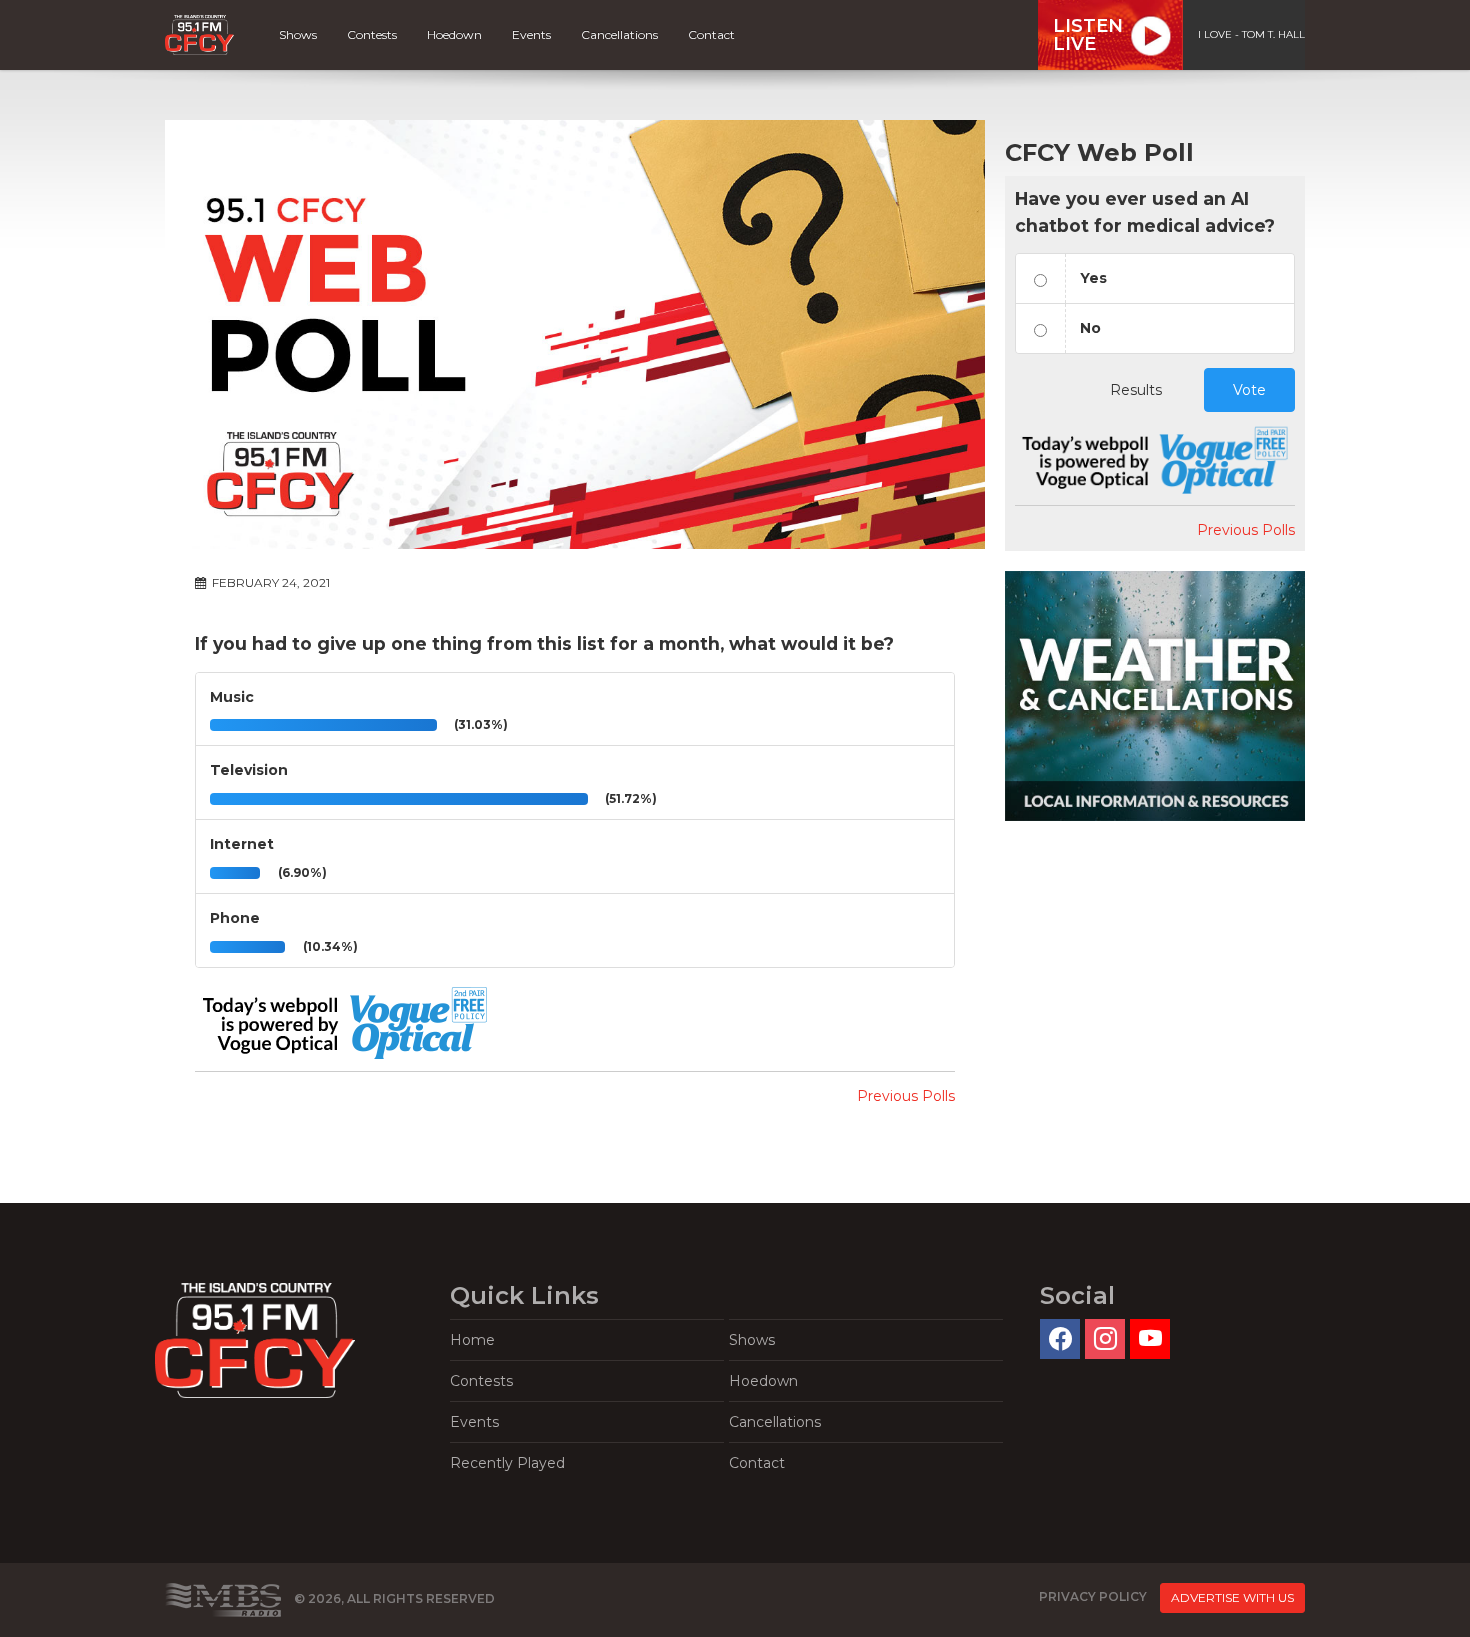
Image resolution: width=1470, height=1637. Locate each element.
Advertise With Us (1232, 1597)
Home (472, 1340)
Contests (372, 34)
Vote (1249, 390)
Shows (298, 34)
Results (1136, 390)
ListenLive (1088, 35)
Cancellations (619, 34)
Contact (711, 34)
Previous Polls (906, 1096)
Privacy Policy (1093, 1596)
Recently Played (507, 1463)
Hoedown (454, 34)
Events (531, 34)
